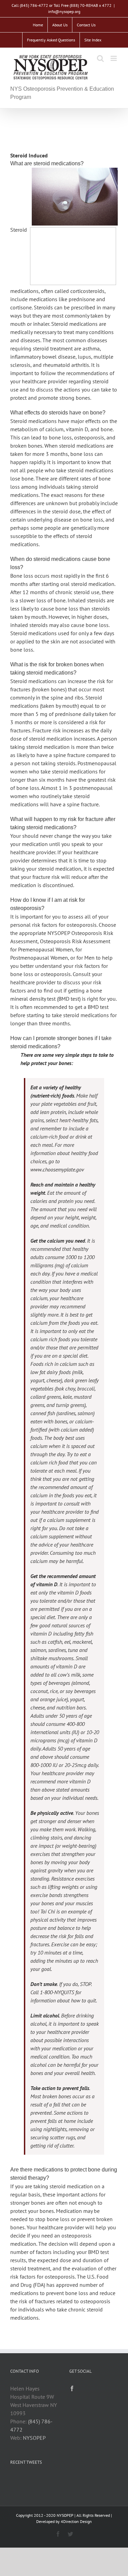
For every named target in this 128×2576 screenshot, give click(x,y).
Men (89, 958)
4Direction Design (76, 2521)
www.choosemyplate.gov (57, 1169)
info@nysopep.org (64, 11)
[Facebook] (72, 2388)
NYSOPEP (34, 2438)
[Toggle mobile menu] (114, 58)
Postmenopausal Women (39, 958)
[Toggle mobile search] (100, 58)
